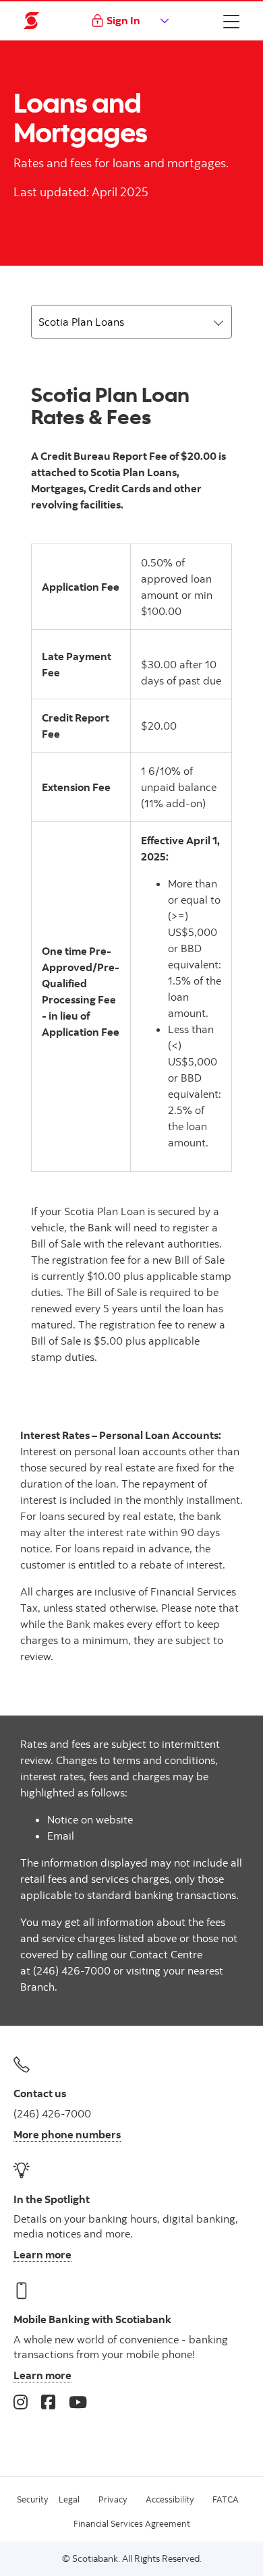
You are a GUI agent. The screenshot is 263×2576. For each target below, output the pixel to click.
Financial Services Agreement (132, 2523)
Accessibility (170, 2499)
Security (32, 2499)
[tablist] (131, 322)
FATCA (226, 2499)
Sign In (123, 20)
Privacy (113, 2499)
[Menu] (231, 21)
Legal (69, 2499)
